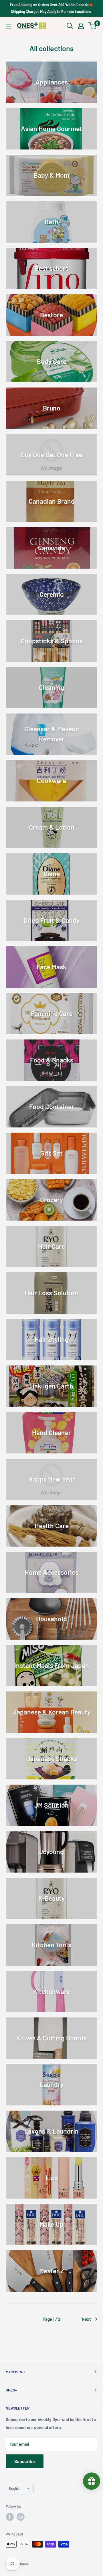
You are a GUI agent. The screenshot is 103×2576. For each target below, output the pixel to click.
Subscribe (25, 2461)
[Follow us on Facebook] (10, 2517)
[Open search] (70, 26)
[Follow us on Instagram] (21, 2517)
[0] (93, 26)
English (15, 2488)
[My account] (81, 26)
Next (86, 2319)
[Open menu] (9, 26)
